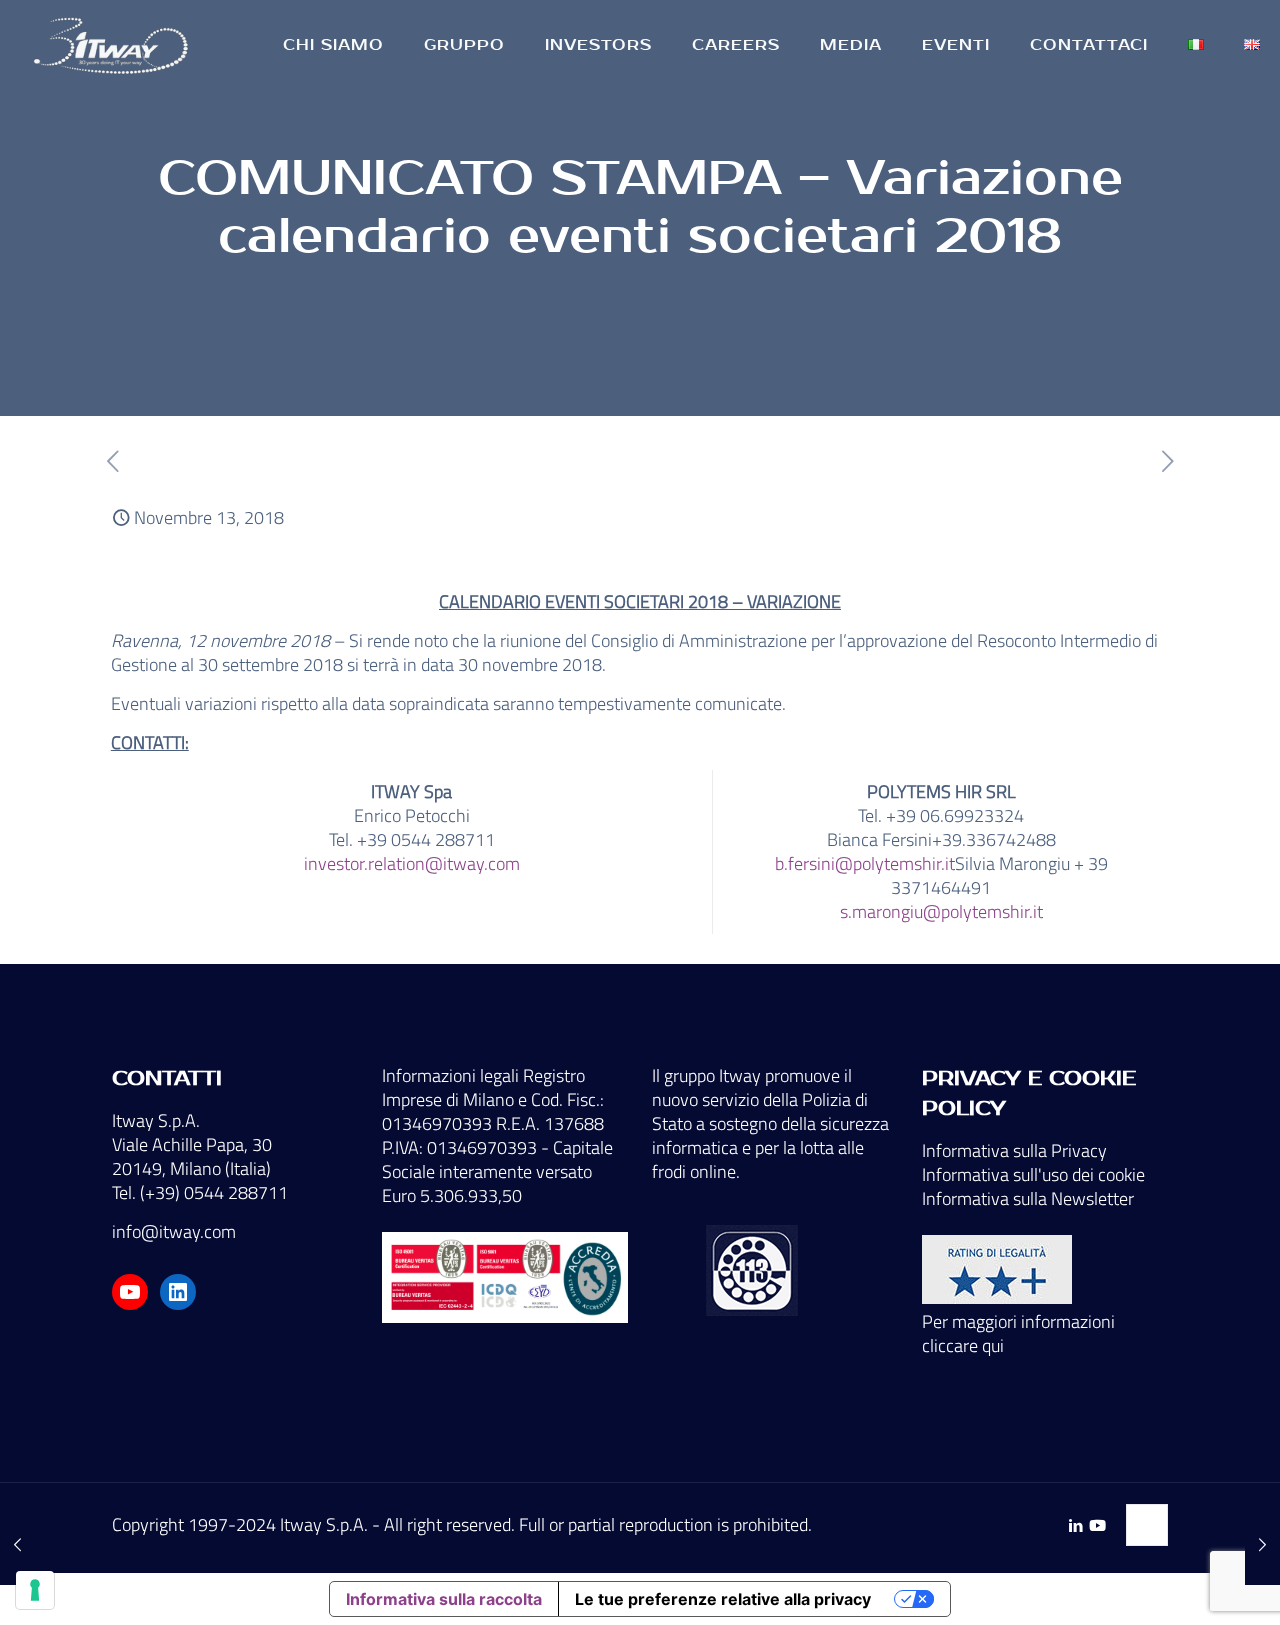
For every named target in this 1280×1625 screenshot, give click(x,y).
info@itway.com (174, 1231)
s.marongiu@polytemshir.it (941, 911)
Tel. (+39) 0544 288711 (200, 1192)
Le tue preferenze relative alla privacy (723, 1599)
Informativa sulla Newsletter (1028, 1198)
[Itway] (114, 45)
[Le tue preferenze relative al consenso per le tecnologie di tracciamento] (35, 1590)
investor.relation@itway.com (412, 863)
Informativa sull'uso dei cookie (1033, 1174)
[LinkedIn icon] (1075, 1525)
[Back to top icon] (1147, 1525)
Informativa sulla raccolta (444, 1599)
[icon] (1097, 1525)
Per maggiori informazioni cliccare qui (1018, 1333)
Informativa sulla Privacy (1014, 1150)
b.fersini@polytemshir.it (865, 863)
